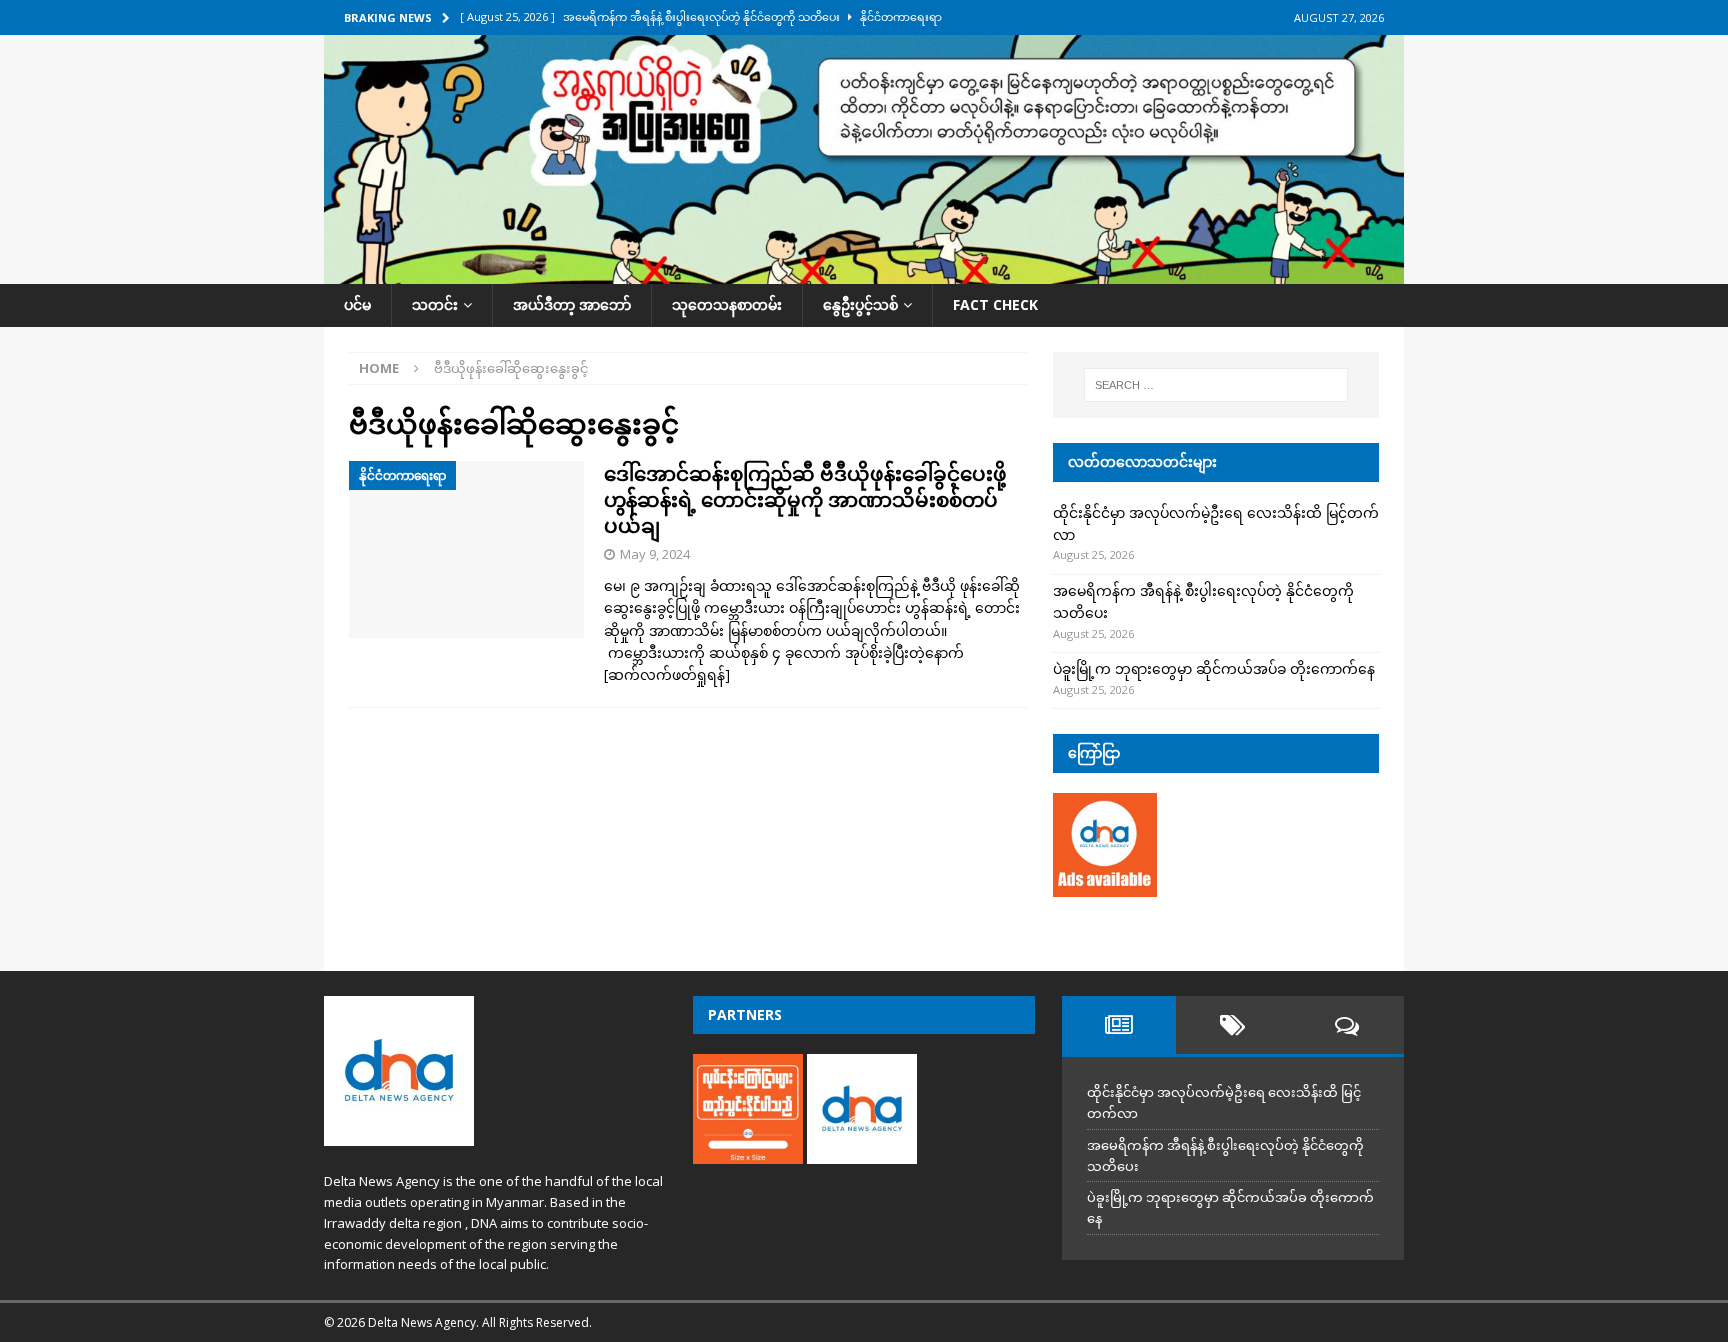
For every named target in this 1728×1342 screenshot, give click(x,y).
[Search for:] (1216, 385)
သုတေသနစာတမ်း (727, 304)
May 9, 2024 (655, 554)
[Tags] (1233, 1025)
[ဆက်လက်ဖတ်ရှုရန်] (667, 674)
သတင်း (435, 304)
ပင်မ (357, 304)
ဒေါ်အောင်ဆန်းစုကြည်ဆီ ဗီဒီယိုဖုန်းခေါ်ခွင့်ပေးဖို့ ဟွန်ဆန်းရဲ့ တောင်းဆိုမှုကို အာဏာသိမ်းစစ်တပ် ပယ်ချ (805, 499)
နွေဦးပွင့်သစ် (860, 304)
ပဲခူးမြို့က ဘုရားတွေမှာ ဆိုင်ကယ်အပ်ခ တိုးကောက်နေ (1214, 668)
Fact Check (995, 304)
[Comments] (1347, 1025)
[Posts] (1119, 1025)
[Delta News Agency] (864, 272)
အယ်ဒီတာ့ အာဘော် (572, 304)
